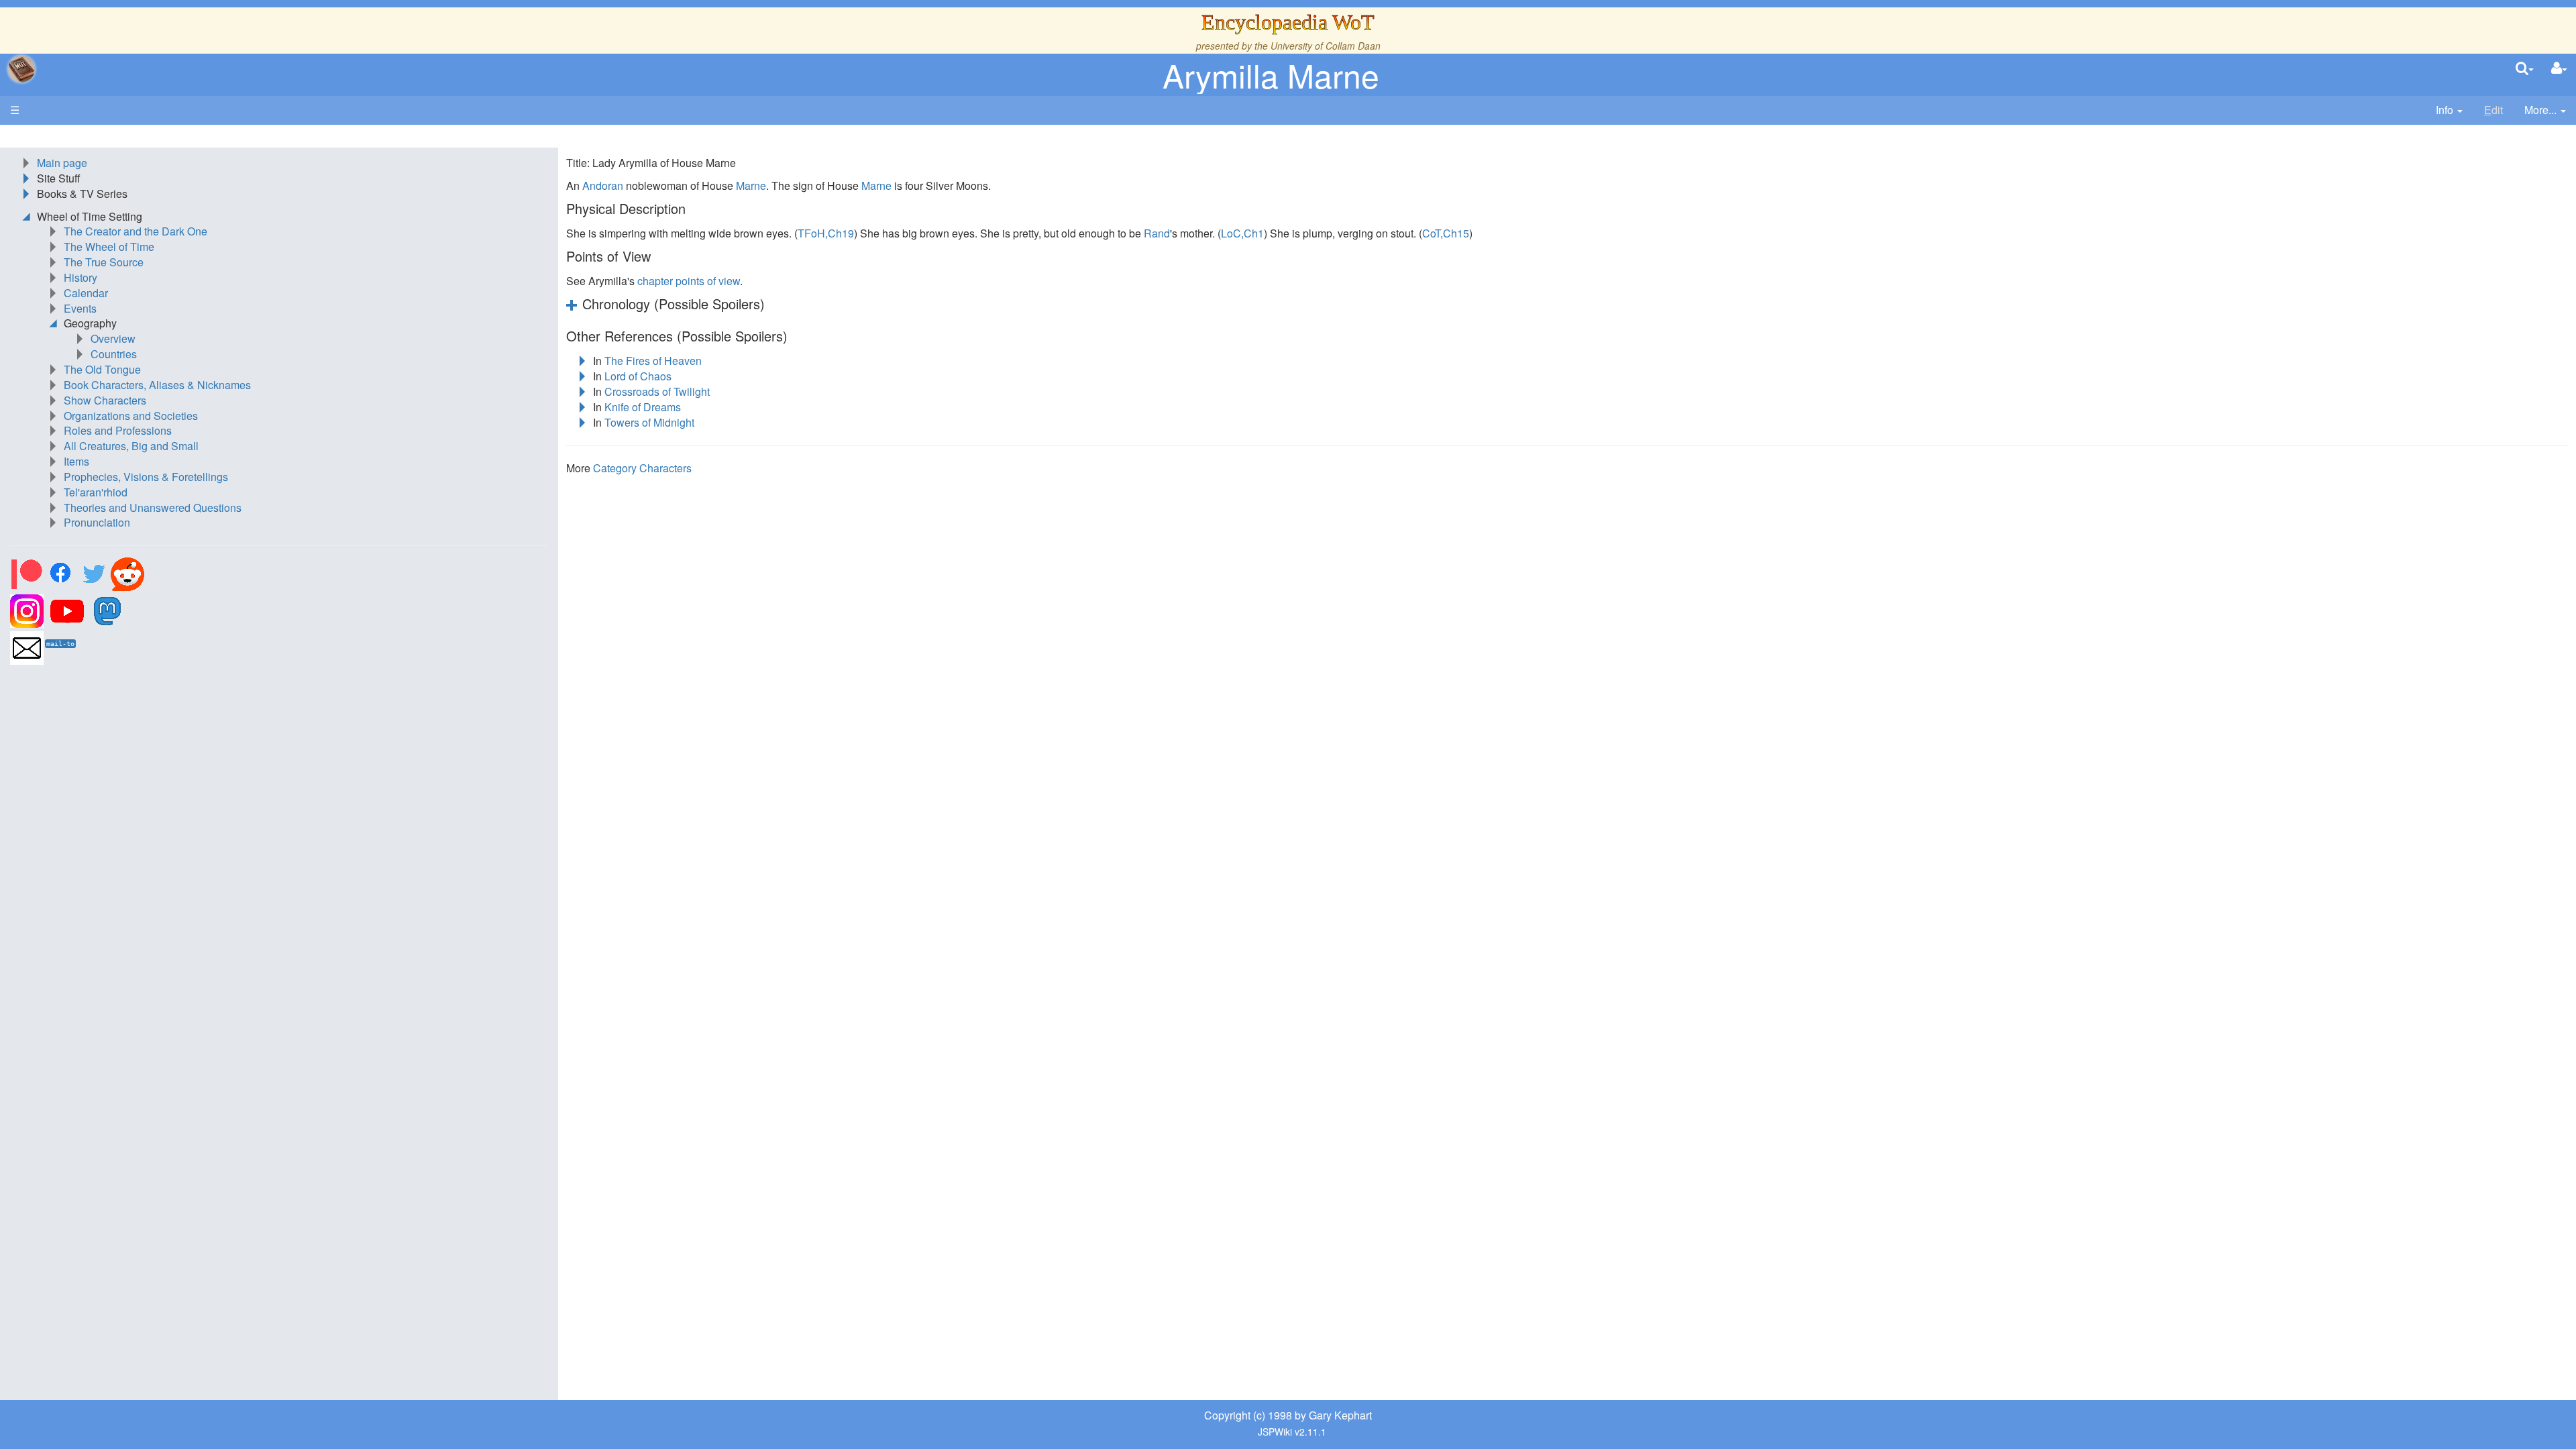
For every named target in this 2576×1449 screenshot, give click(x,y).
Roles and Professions (118, 430)
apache (21, 69)
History (80, 277)
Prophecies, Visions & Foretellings (146, 477)
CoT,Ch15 (1446, 233)
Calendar (86, 293)
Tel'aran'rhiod (96, 492)
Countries (114, 354)
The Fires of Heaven (653, 361)
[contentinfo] (2449, 110)
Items (76, 461)
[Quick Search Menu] (2525, 69)
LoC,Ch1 (1242, 233)
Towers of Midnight (649, 422)
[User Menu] (2559, 69)
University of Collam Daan (1326, 46)
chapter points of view (689, 281)
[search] (2525, 69)
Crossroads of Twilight (657, 391)
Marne (751, 185)
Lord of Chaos (638, 376)
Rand (1157, 233)
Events (80, 308)
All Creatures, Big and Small (131, 446)
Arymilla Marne (1271, 75)
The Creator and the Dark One (136, 231)
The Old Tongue (102, 369)
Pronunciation (97, 522)
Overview (113, 338)
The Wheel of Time (109, 247)
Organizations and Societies (131, 416)
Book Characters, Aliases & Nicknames (157, 385)
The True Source (104, 262)
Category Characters (642, 468)
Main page (62, 163)
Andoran (603, 185)
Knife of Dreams (643, 407)
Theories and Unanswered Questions (153, 507)
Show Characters (105, 400)
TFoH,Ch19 (826, 233)
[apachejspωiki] (21, 69)
